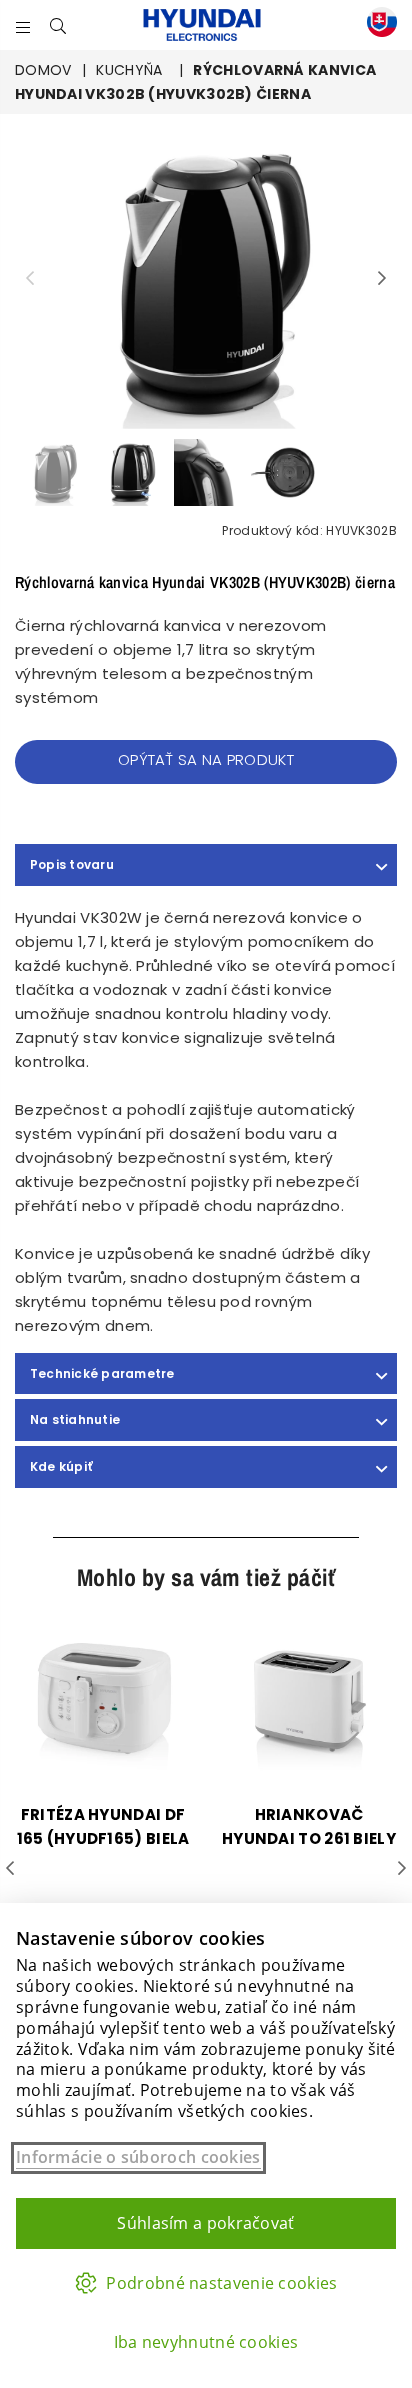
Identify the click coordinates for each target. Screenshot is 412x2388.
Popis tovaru (72, 864)
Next (382, 279)
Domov (43, 70)
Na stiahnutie (75, 1419)
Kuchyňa (129, 70)
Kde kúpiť (61, 1466)
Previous (30, 279)
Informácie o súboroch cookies (138, 2157)
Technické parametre (102, 1373)
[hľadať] (58, 25)
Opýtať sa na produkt (206, 759)
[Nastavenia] (377, 25)
